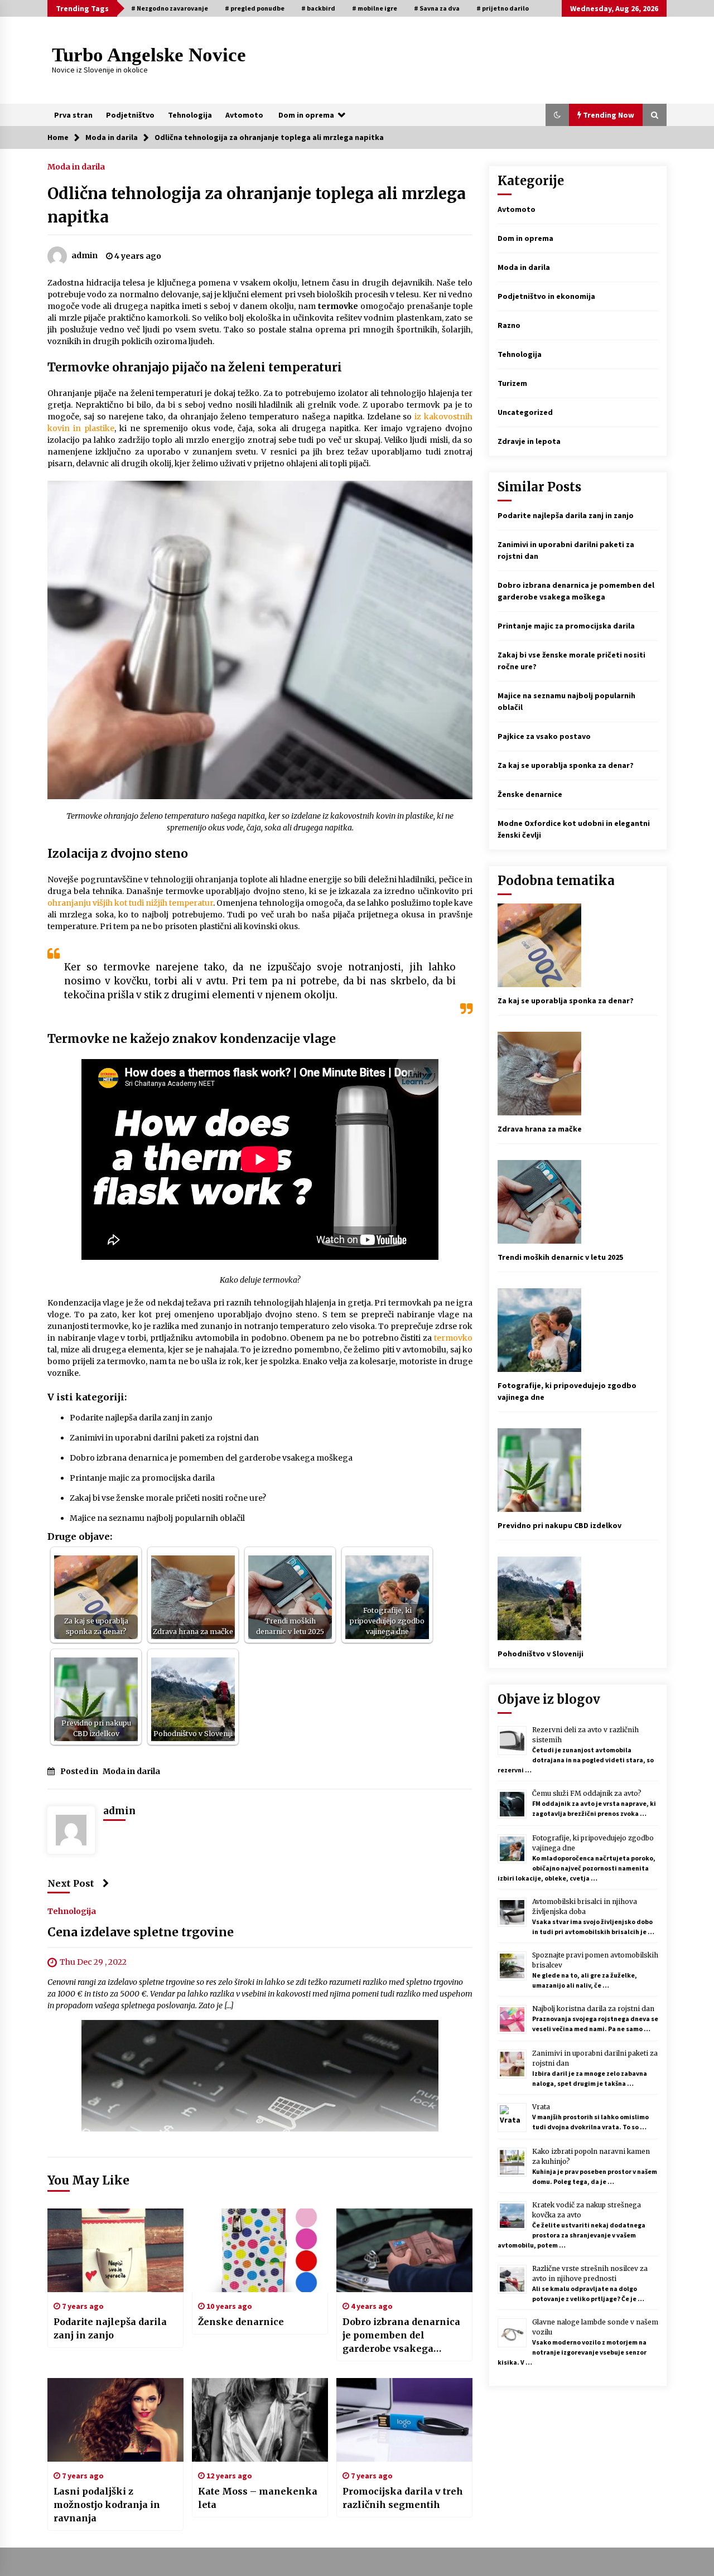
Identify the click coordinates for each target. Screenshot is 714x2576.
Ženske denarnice (241, 2322)
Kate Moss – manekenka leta (258, 2498)
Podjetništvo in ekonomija (546, 296)
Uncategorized (525, 412)
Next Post (71, 1883)
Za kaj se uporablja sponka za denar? (566, 765)
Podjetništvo (130, 115)
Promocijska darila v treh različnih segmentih (403, 2498)
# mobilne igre (375, 8)
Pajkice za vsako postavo (544, 736)
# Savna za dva (437, 8)
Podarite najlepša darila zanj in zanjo (141, 1418)
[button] (557, 115)
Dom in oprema (306, 115)
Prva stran (73, 115)
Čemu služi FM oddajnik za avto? (587, 1793)
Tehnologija (190, 115)
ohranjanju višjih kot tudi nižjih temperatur (130, 903)
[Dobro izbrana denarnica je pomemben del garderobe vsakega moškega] (404, 2250)
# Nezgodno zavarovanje (170, 8)
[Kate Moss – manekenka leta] (260, 2420)
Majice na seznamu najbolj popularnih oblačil (157, 1518)
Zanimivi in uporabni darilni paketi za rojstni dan (164, 1438)
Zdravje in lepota (529, 441)
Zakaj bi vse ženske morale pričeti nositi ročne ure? (168, 1498)
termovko (453, 1338)
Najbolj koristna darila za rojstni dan (593, 2009)
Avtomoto (244, 115)
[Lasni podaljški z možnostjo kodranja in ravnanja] (115, 2420)
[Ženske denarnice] (260, 2250)
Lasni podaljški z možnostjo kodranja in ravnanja (107, 2505)
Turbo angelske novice (149, 55)
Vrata (541, 2107)
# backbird (318, 8)
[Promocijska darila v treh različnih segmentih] (404, 2420)
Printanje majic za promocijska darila (142, 1478)
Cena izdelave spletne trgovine (141, 1932)
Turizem (512, 383)
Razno (509, 325)
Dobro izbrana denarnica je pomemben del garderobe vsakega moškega (211, 1458)
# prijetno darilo (503, 8)
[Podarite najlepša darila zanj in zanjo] (115, 2250)
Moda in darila (76, 166)
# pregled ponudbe (255, 8)
